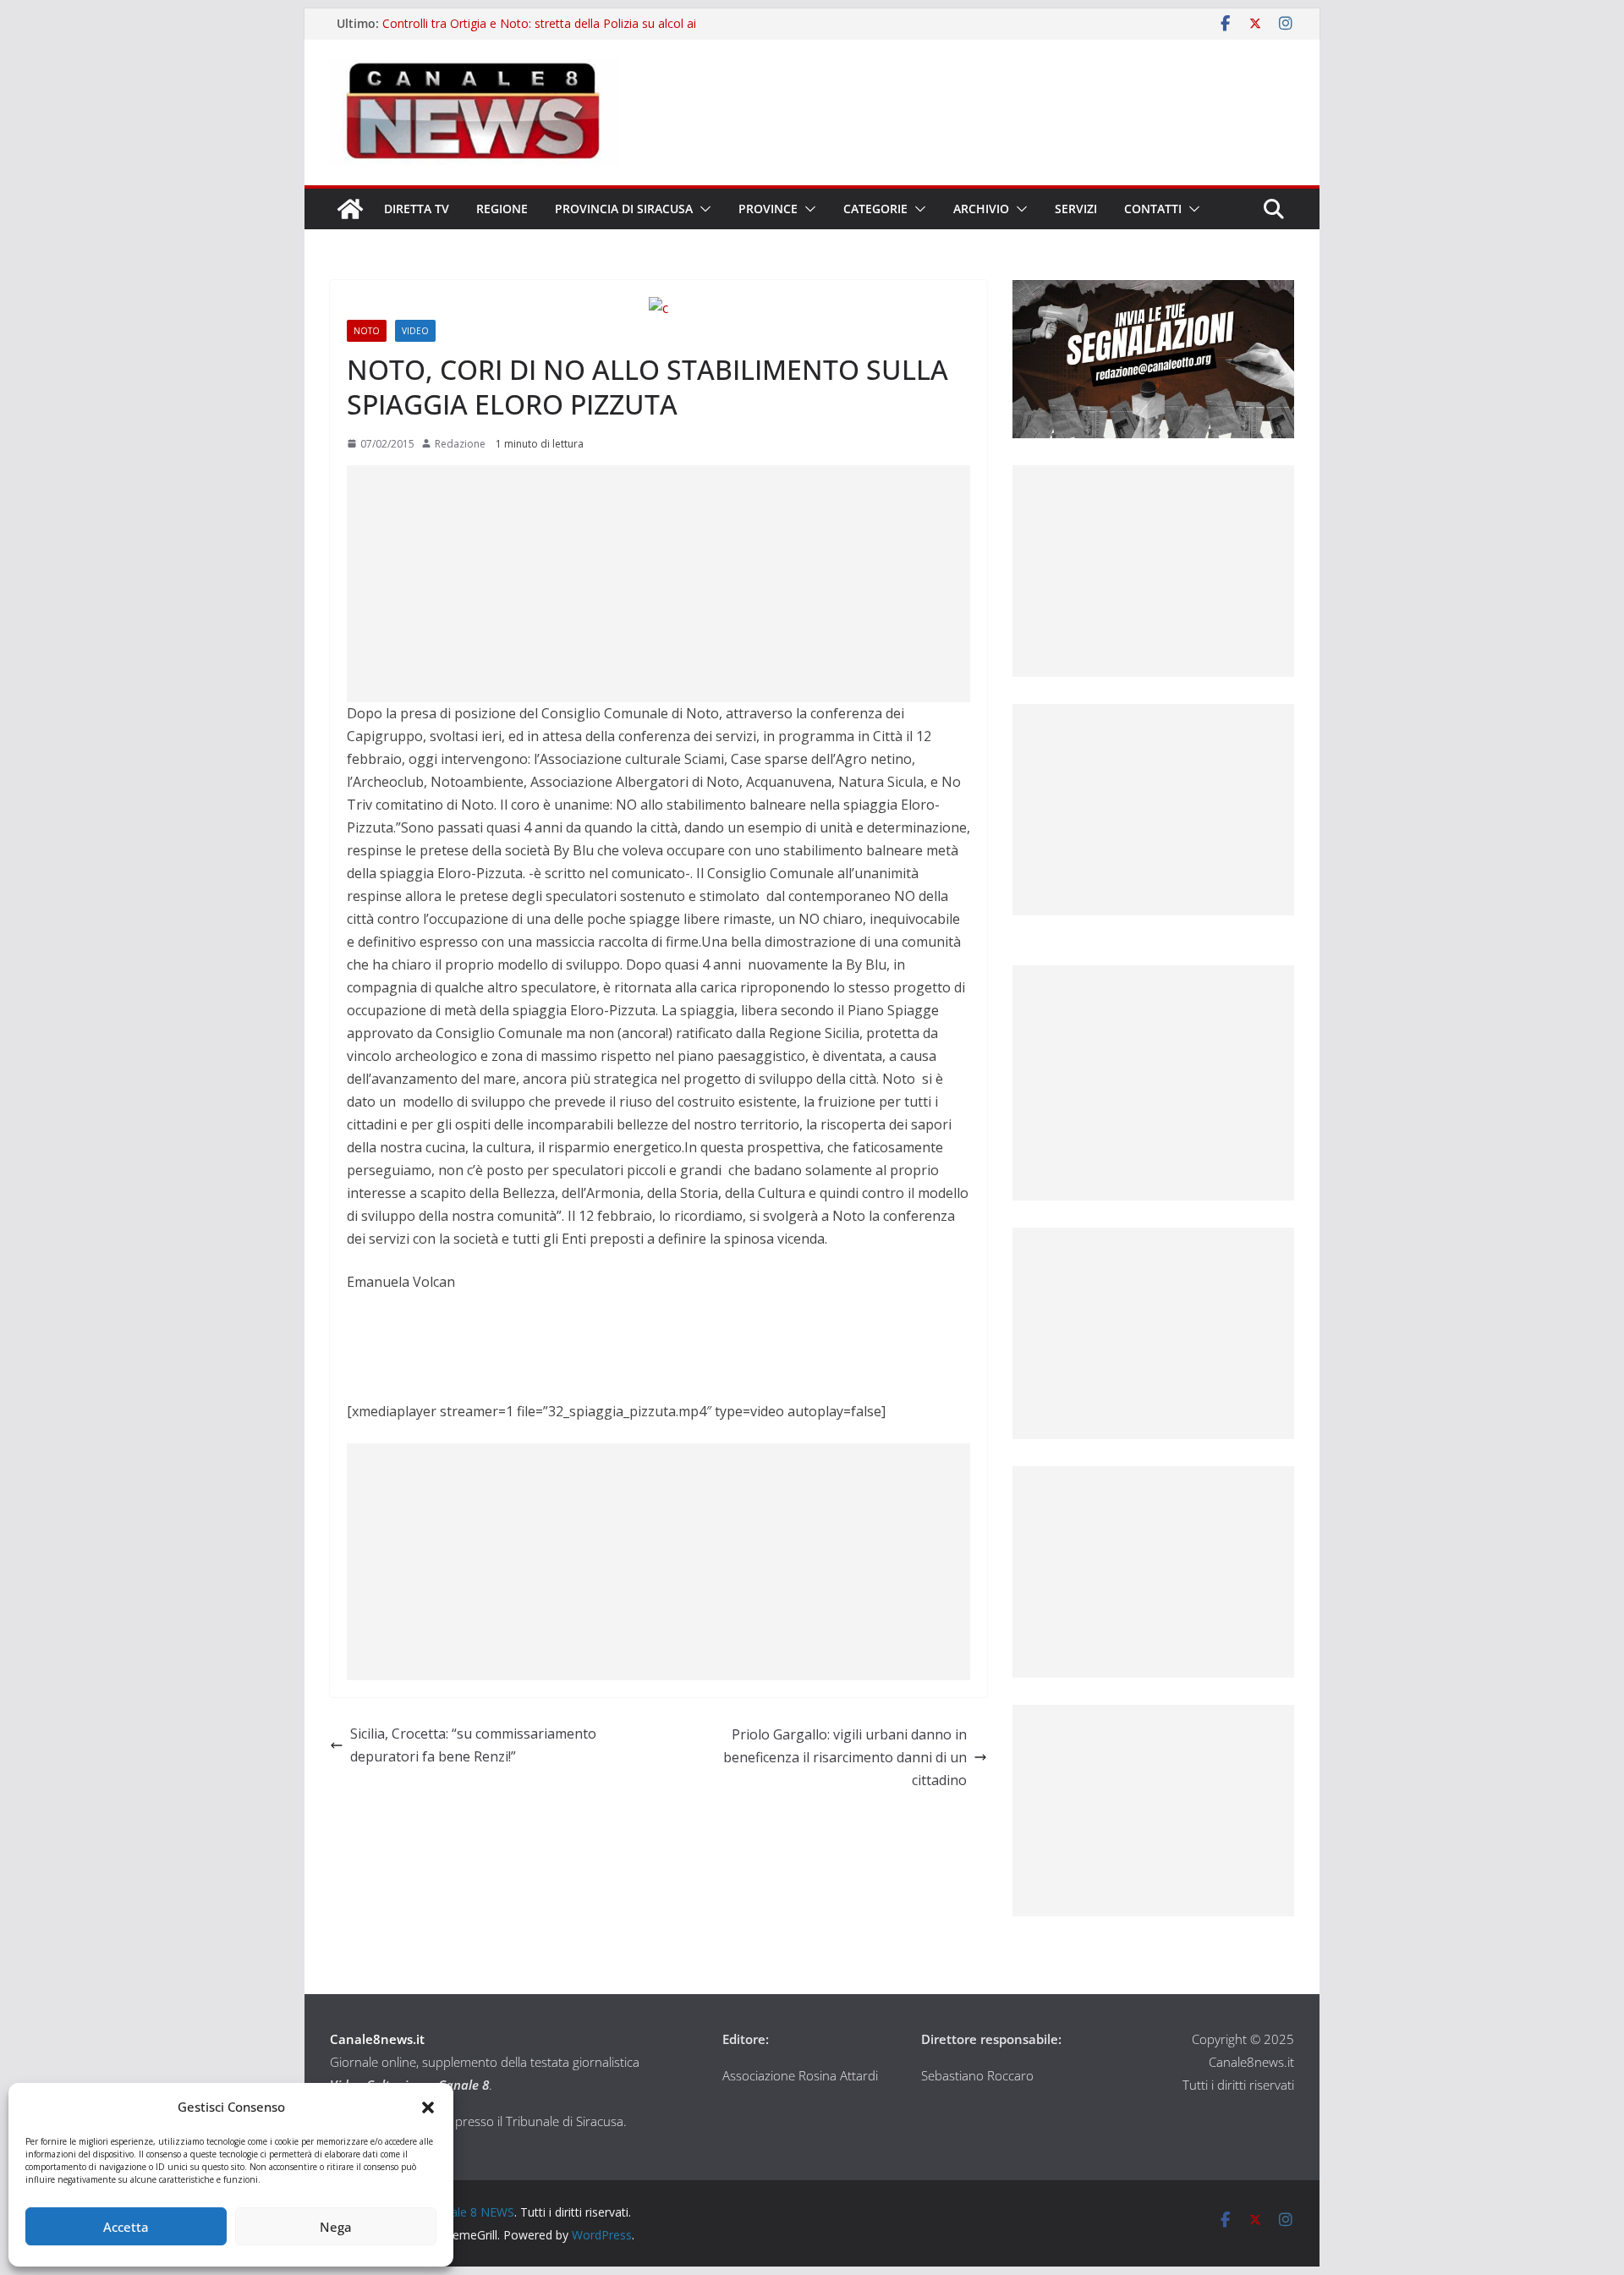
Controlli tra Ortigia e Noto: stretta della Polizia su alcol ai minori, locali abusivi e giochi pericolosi (539, 32)
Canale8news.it (377, 2039)
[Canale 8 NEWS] (350, 209)
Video (415, 331)
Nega (336, 2227)
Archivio (981, 209)
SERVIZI (1076, 209)
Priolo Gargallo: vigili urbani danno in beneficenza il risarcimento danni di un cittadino (845, 1757)
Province (768, 209)
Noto (367, 331)
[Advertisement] (658, 584)
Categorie (875, 209)
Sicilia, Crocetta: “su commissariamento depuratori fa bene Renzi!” (473, 1745)
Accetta (126, 2227)
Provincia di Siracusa (624, 209)
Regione (502, 209)
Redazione (460, 444)
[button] (428, 2107)
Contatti (1153, 209)
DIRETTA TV (417, 209)
